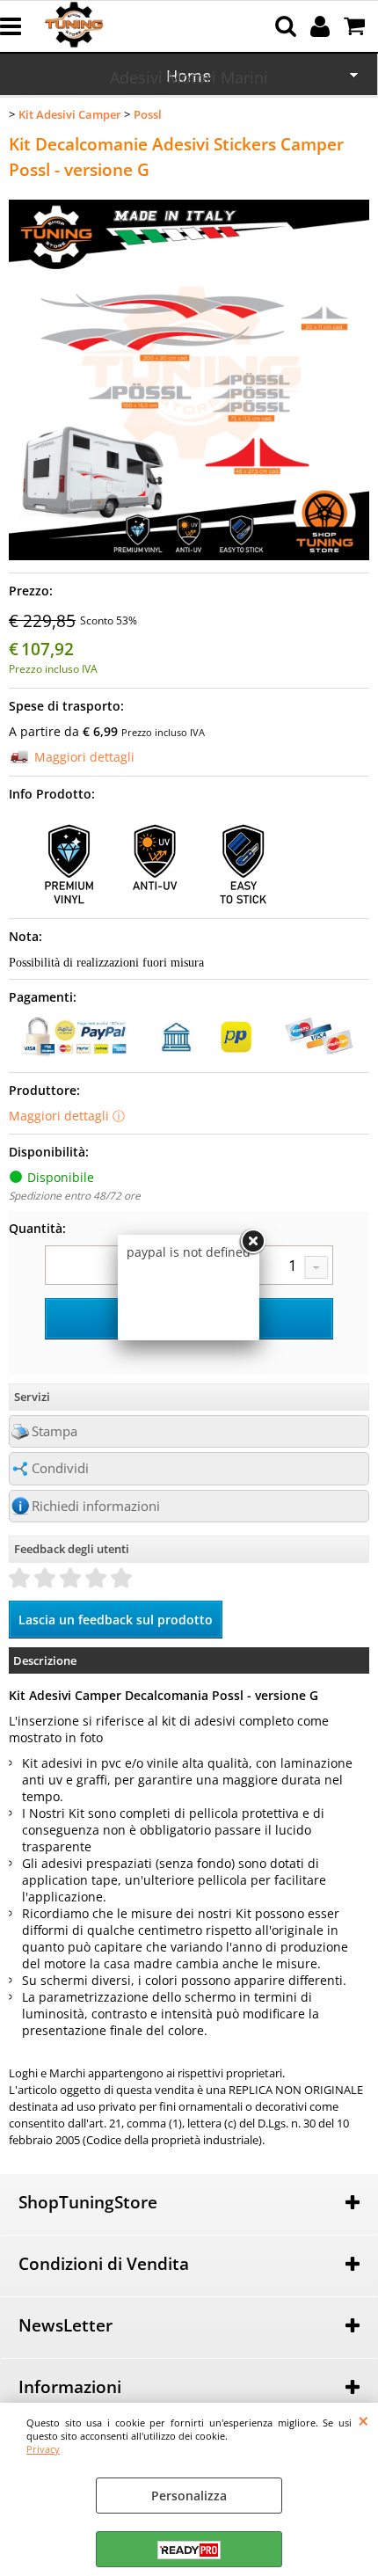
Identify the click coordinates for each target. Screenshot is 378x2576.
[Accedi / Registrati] (322, 26)
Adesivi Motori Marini (189, 77)
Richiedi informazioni (96, 1506)
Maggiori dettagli (84, 757)
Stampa (55, 1431)
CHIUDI (363, 2420)
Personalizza (189, 2496)
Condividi (60, 1468)
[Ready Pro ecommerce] (189, 2550)
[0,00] (356, 26)
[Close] (252, 1242)
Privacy (43, 2449)
